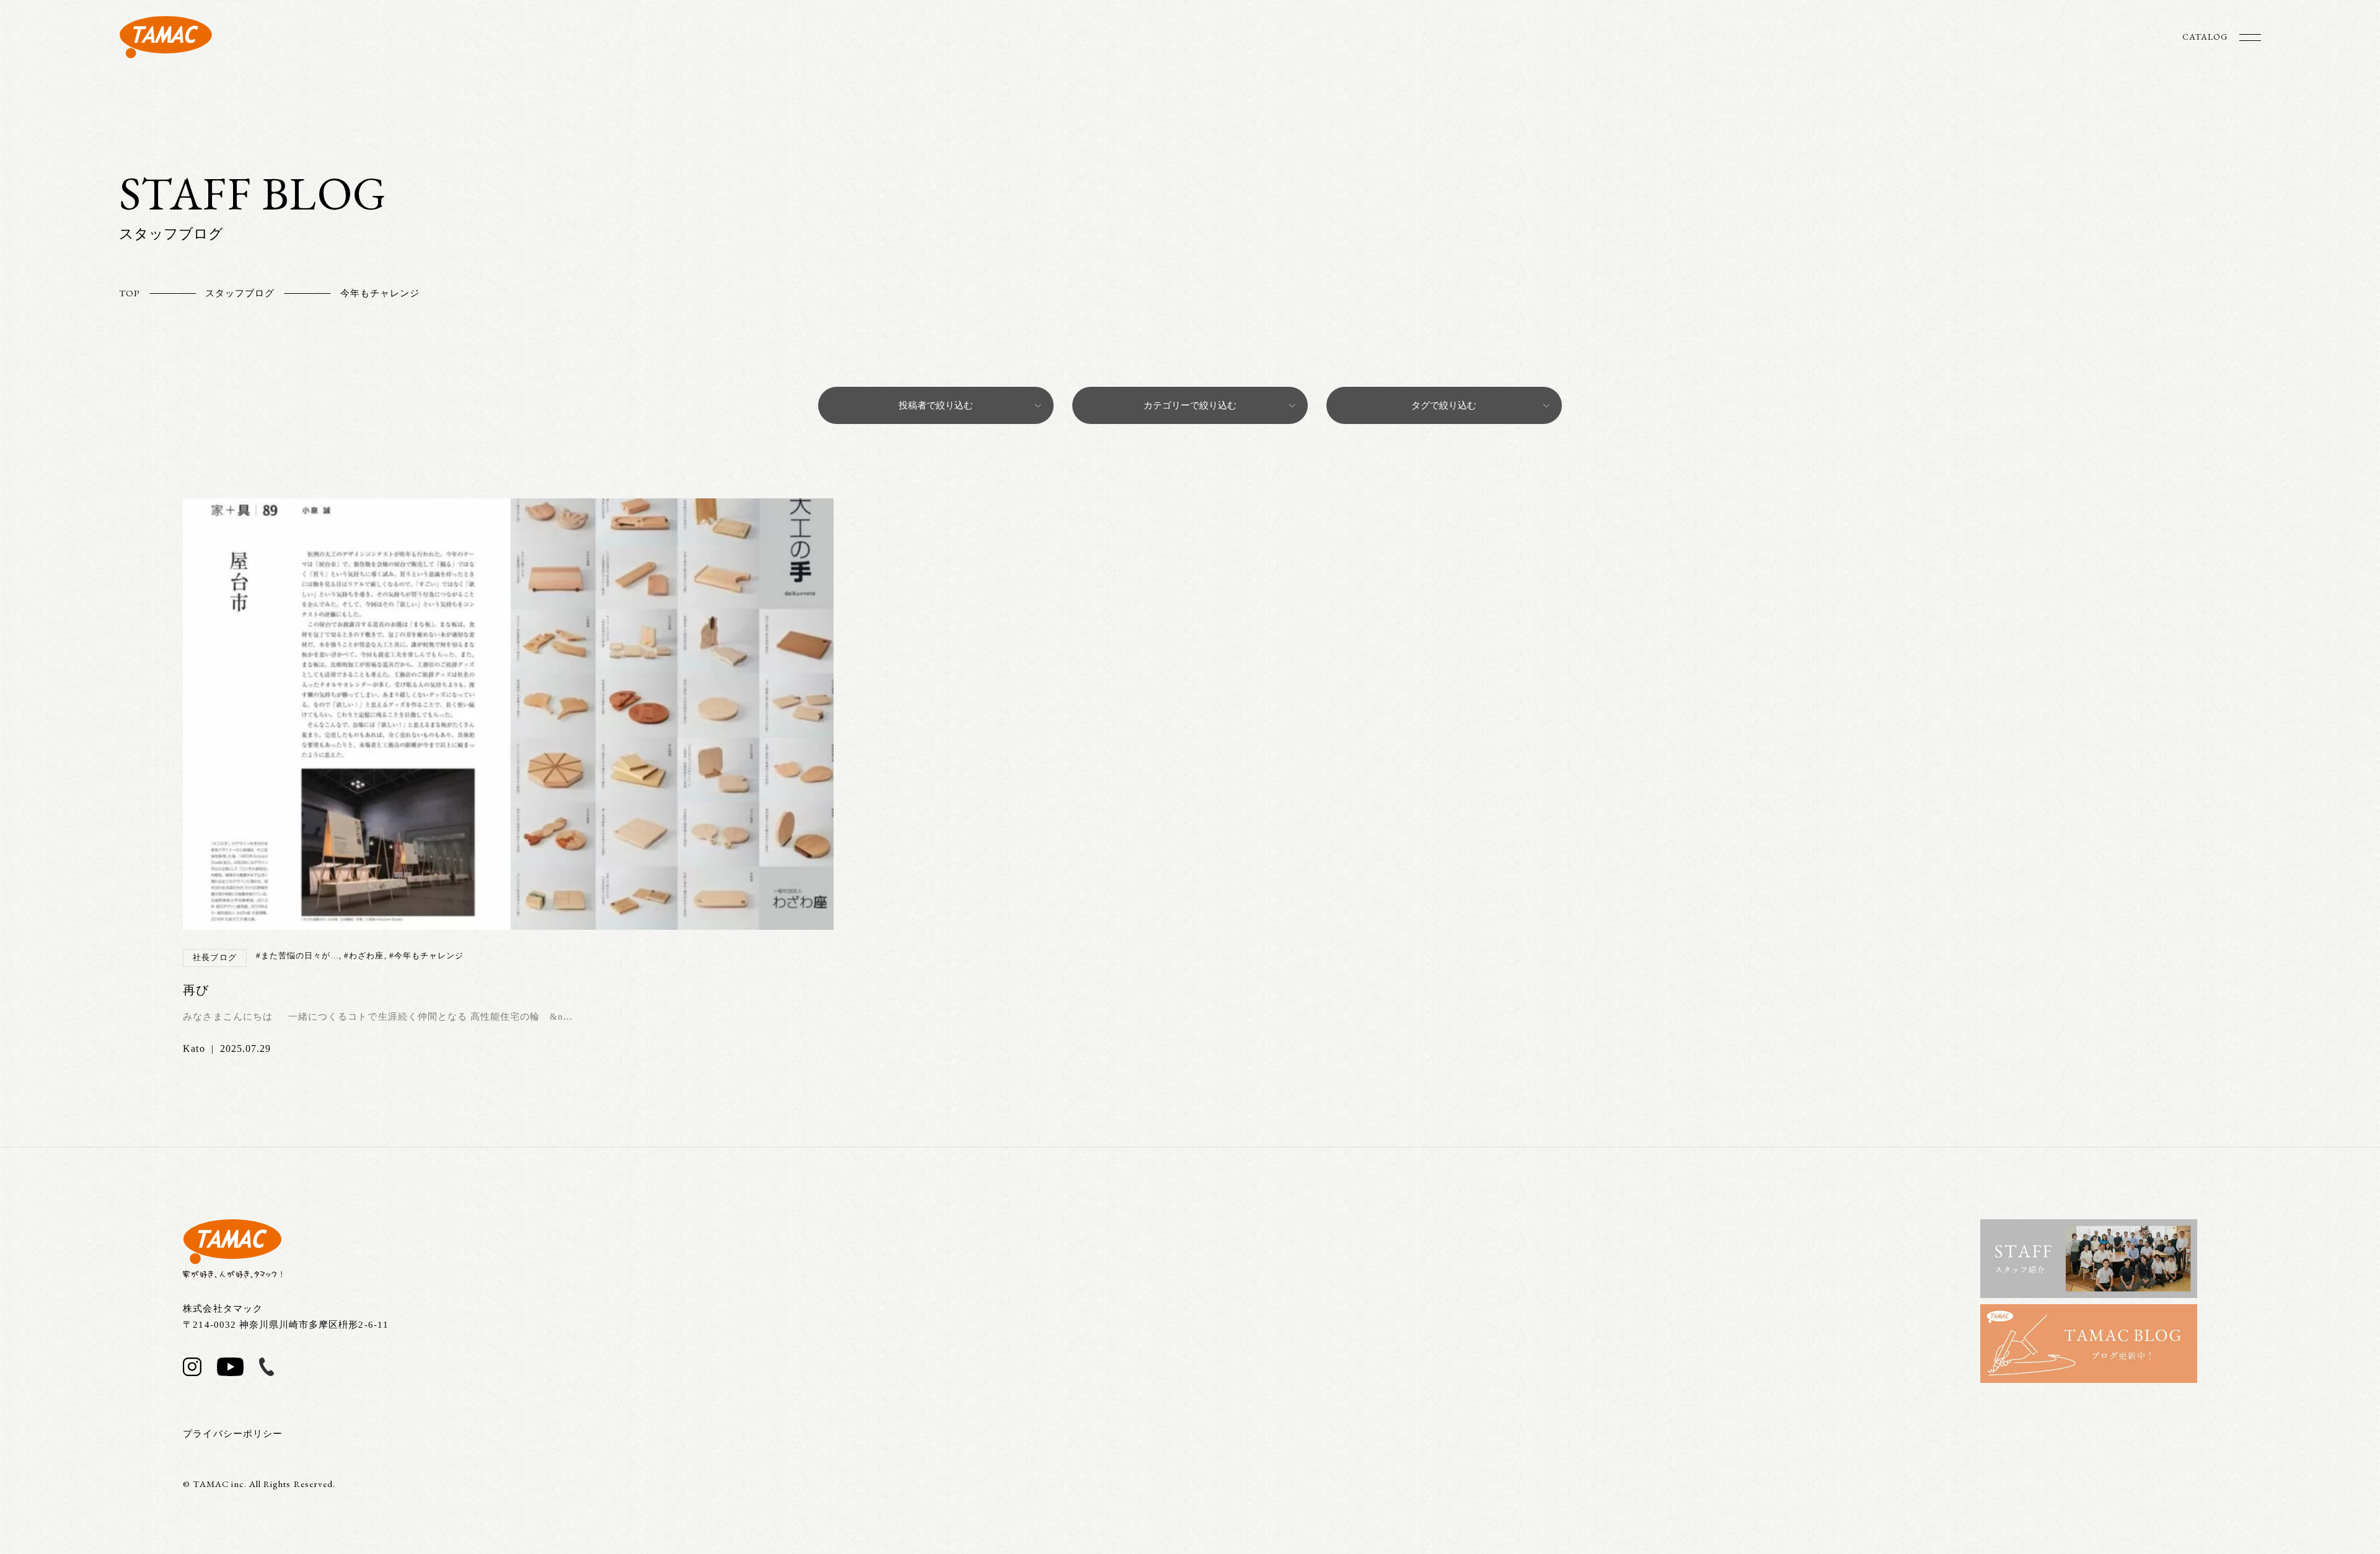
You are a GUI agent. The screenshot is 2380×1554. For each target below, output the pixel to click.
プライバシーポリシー (233, 1434)
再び (196, 990)
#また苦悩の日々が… (298, 956)
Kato (194, 1049)
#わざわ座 (364, 956)
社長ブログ (214, 957)
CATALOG (2205, 37)
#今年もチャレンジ (426, 956)
